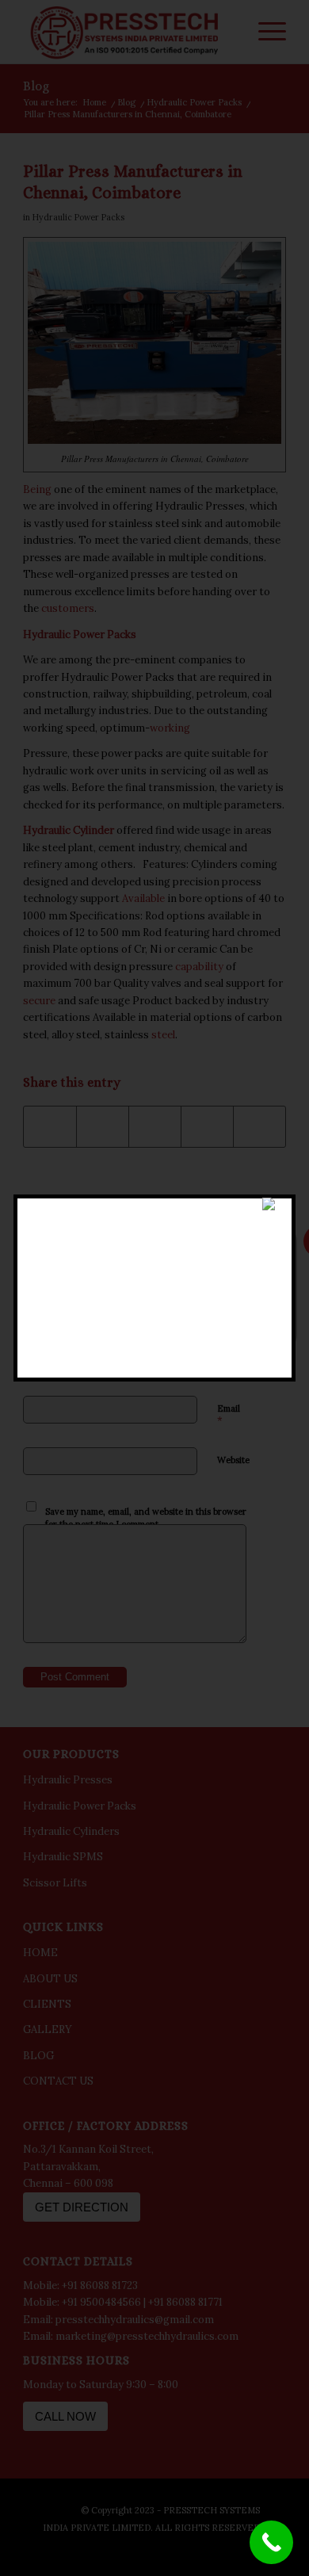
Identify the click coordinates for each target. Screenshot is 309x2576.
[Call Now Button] (271, 2542)
